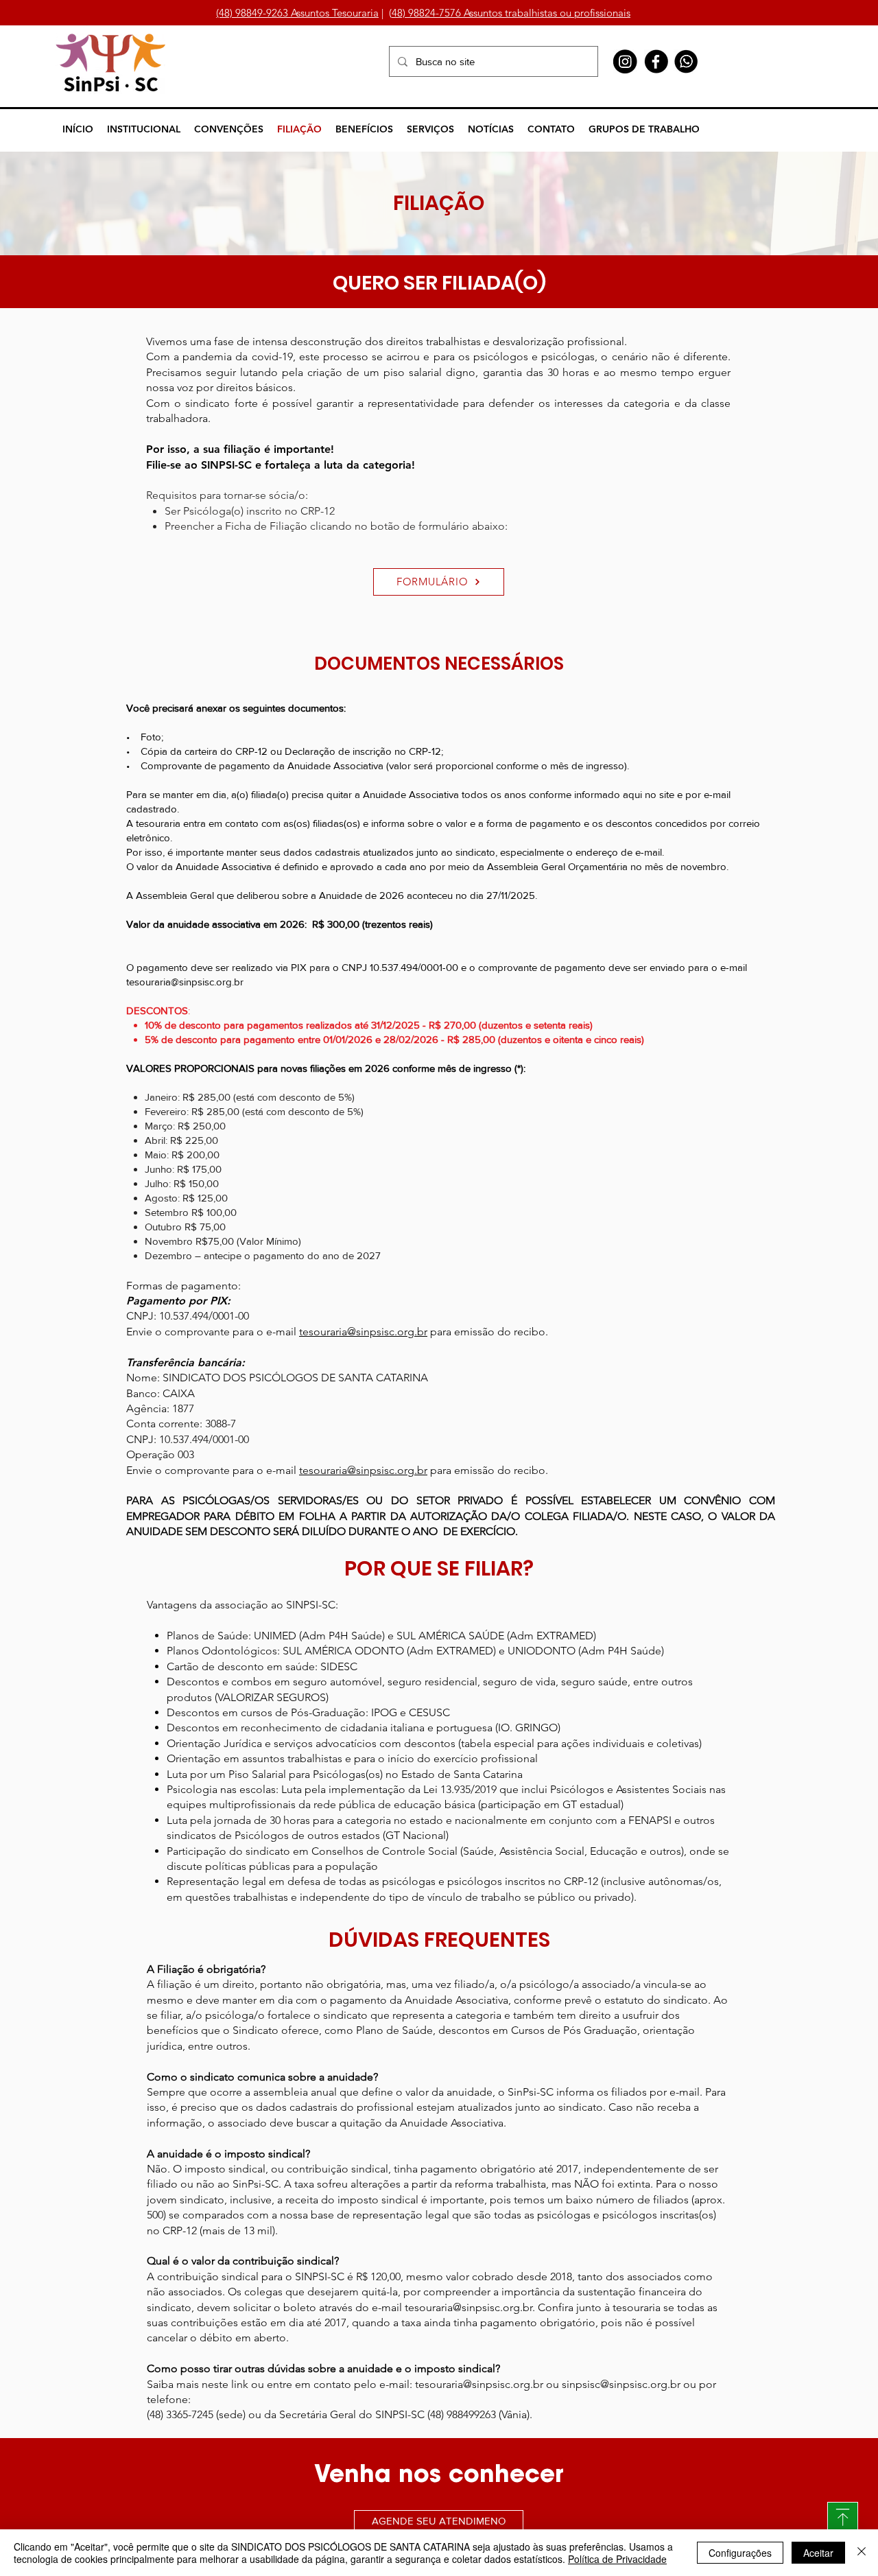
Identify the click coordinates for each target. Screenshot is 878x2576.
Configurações (740, 2553)
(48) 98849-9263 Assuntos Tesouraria (297, 13)
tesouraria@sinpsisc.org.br (185, 982)
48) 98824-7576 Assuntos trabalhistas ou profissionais (511, 13)
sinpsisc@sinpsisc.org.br (621, 2384)
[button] (144, 129)
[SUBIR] (843, 2517)
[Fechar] (862, 2553)
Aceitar (818, 2553)
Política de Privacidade (617, 2559)
